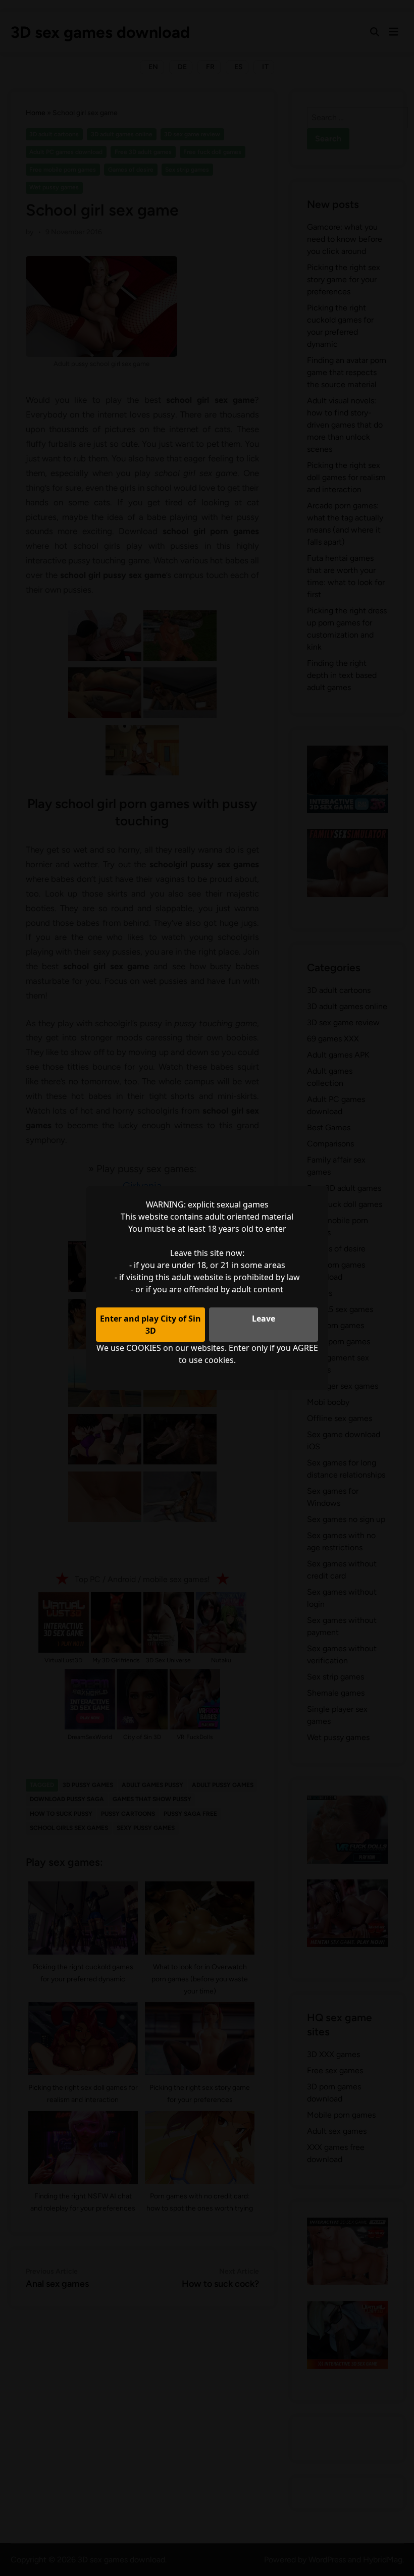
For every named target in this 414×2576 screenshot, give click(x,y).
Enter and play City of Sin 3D (150, 1325)
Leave (264, 1319)
